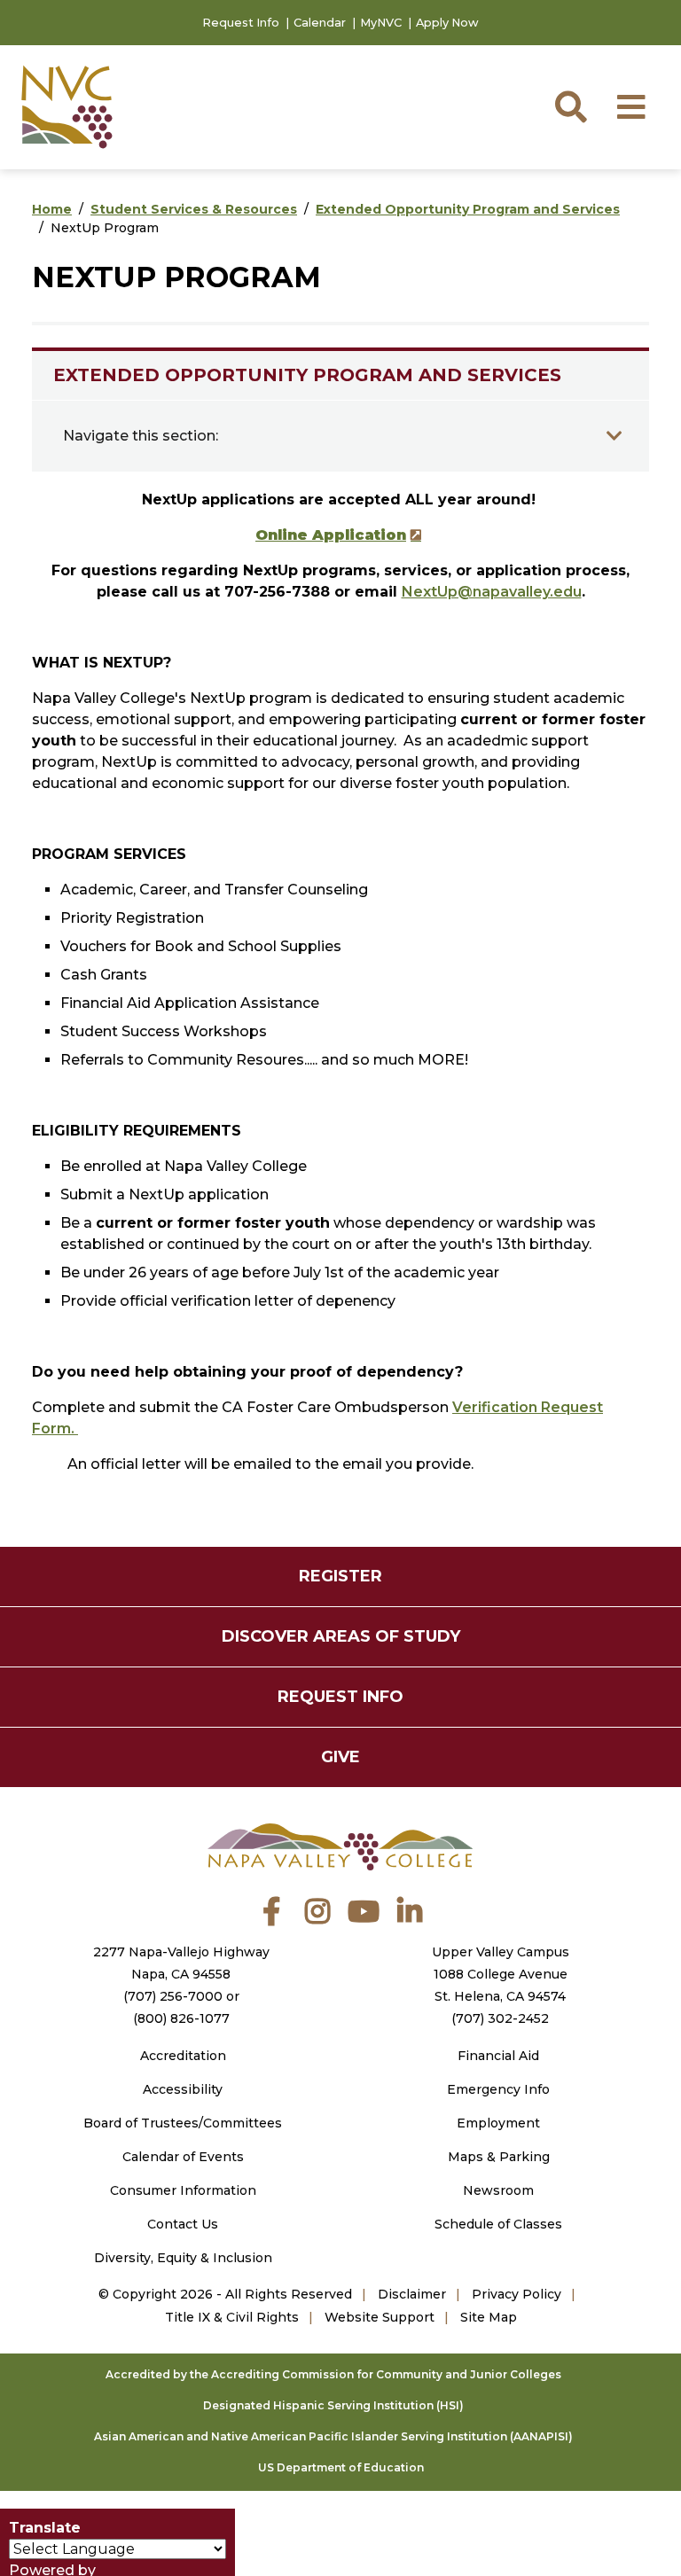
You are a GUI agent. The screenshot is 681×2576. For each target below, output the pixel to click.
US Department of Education (341, 2467)
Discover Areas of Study (341, 1636)
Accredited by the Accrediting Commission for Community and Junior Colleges (333, 2374)
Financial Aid (498, 2056)
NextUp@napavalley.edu (492, 592)
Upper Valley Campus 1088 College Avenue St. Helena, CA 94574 (501, 1974)
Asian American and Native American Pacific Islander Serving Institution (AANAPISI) (333, 2436)
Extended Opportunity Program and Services (468, 209)
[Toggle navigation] (614, 436)
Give (340, 1757)
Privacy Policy (517, 2294)
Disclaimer (412, 2294)
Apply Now (447, 23)
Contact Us (183, 2224)
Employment (498, 2123)
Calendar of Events (183, 2157)
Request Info (241, 23)
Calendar (320, 23)
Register (340, 1576)
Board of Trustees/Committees (183, 2123)
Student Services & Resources (194, 209)
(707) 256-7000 (173, 1996)
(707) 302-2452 (500, 2018)
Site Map (489, 2317)
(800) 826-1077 (181, 2018)
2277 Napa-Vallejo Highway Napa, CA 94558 (181, 1963)
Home (52, 209)
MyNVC (381, 23)
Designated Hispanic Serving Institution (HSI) (333, 2405)
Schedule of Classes (498, 2224)
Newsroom (498, 2190)
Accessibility (183, 2089)
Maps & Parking (499, 2157)
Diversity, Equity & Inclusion (183, 2258)
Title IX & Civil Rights (232, 2317)
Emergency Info (498, 2089)
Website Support (380, 2317)
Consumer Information (183, 2190)
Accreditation (183, 2056)
